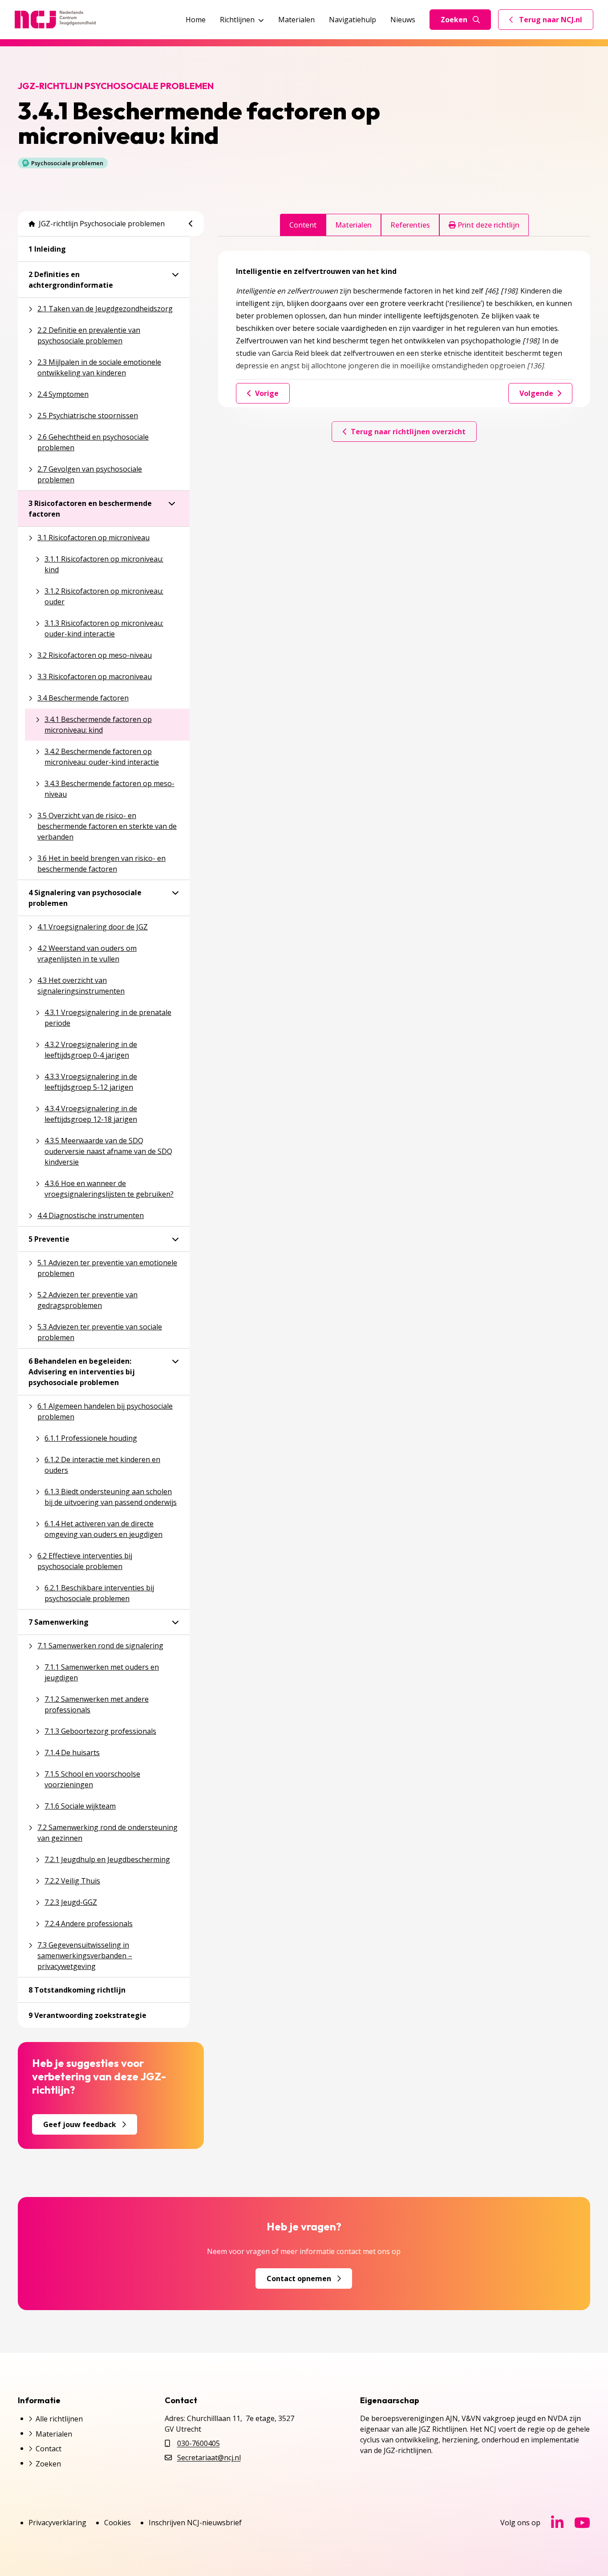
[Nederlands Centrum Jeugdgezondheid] (55, 20)
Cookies (118, 2523)
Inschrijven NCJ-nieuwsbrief (195, 2523)
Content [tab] (303, 225)
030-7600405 (199, 2443)
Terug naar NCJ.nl (551, 22)
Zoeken (454, 20)
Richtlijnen (237, 20)
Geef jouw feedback (80, 2124)
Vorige (267, 393)
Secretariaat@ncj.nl (209, 2458)
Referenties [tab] (410, 225)
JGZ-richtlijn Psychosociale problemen (102, 224)
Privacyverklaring (57, 2523)
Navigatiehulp (353, 20)
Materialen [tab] (353, 225)
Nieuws (403, 20)
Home (196, 20)
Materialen (296, 20)
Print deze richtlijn (488, 225)
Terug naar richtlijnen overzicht (408, 432)
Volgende (536, 393)
